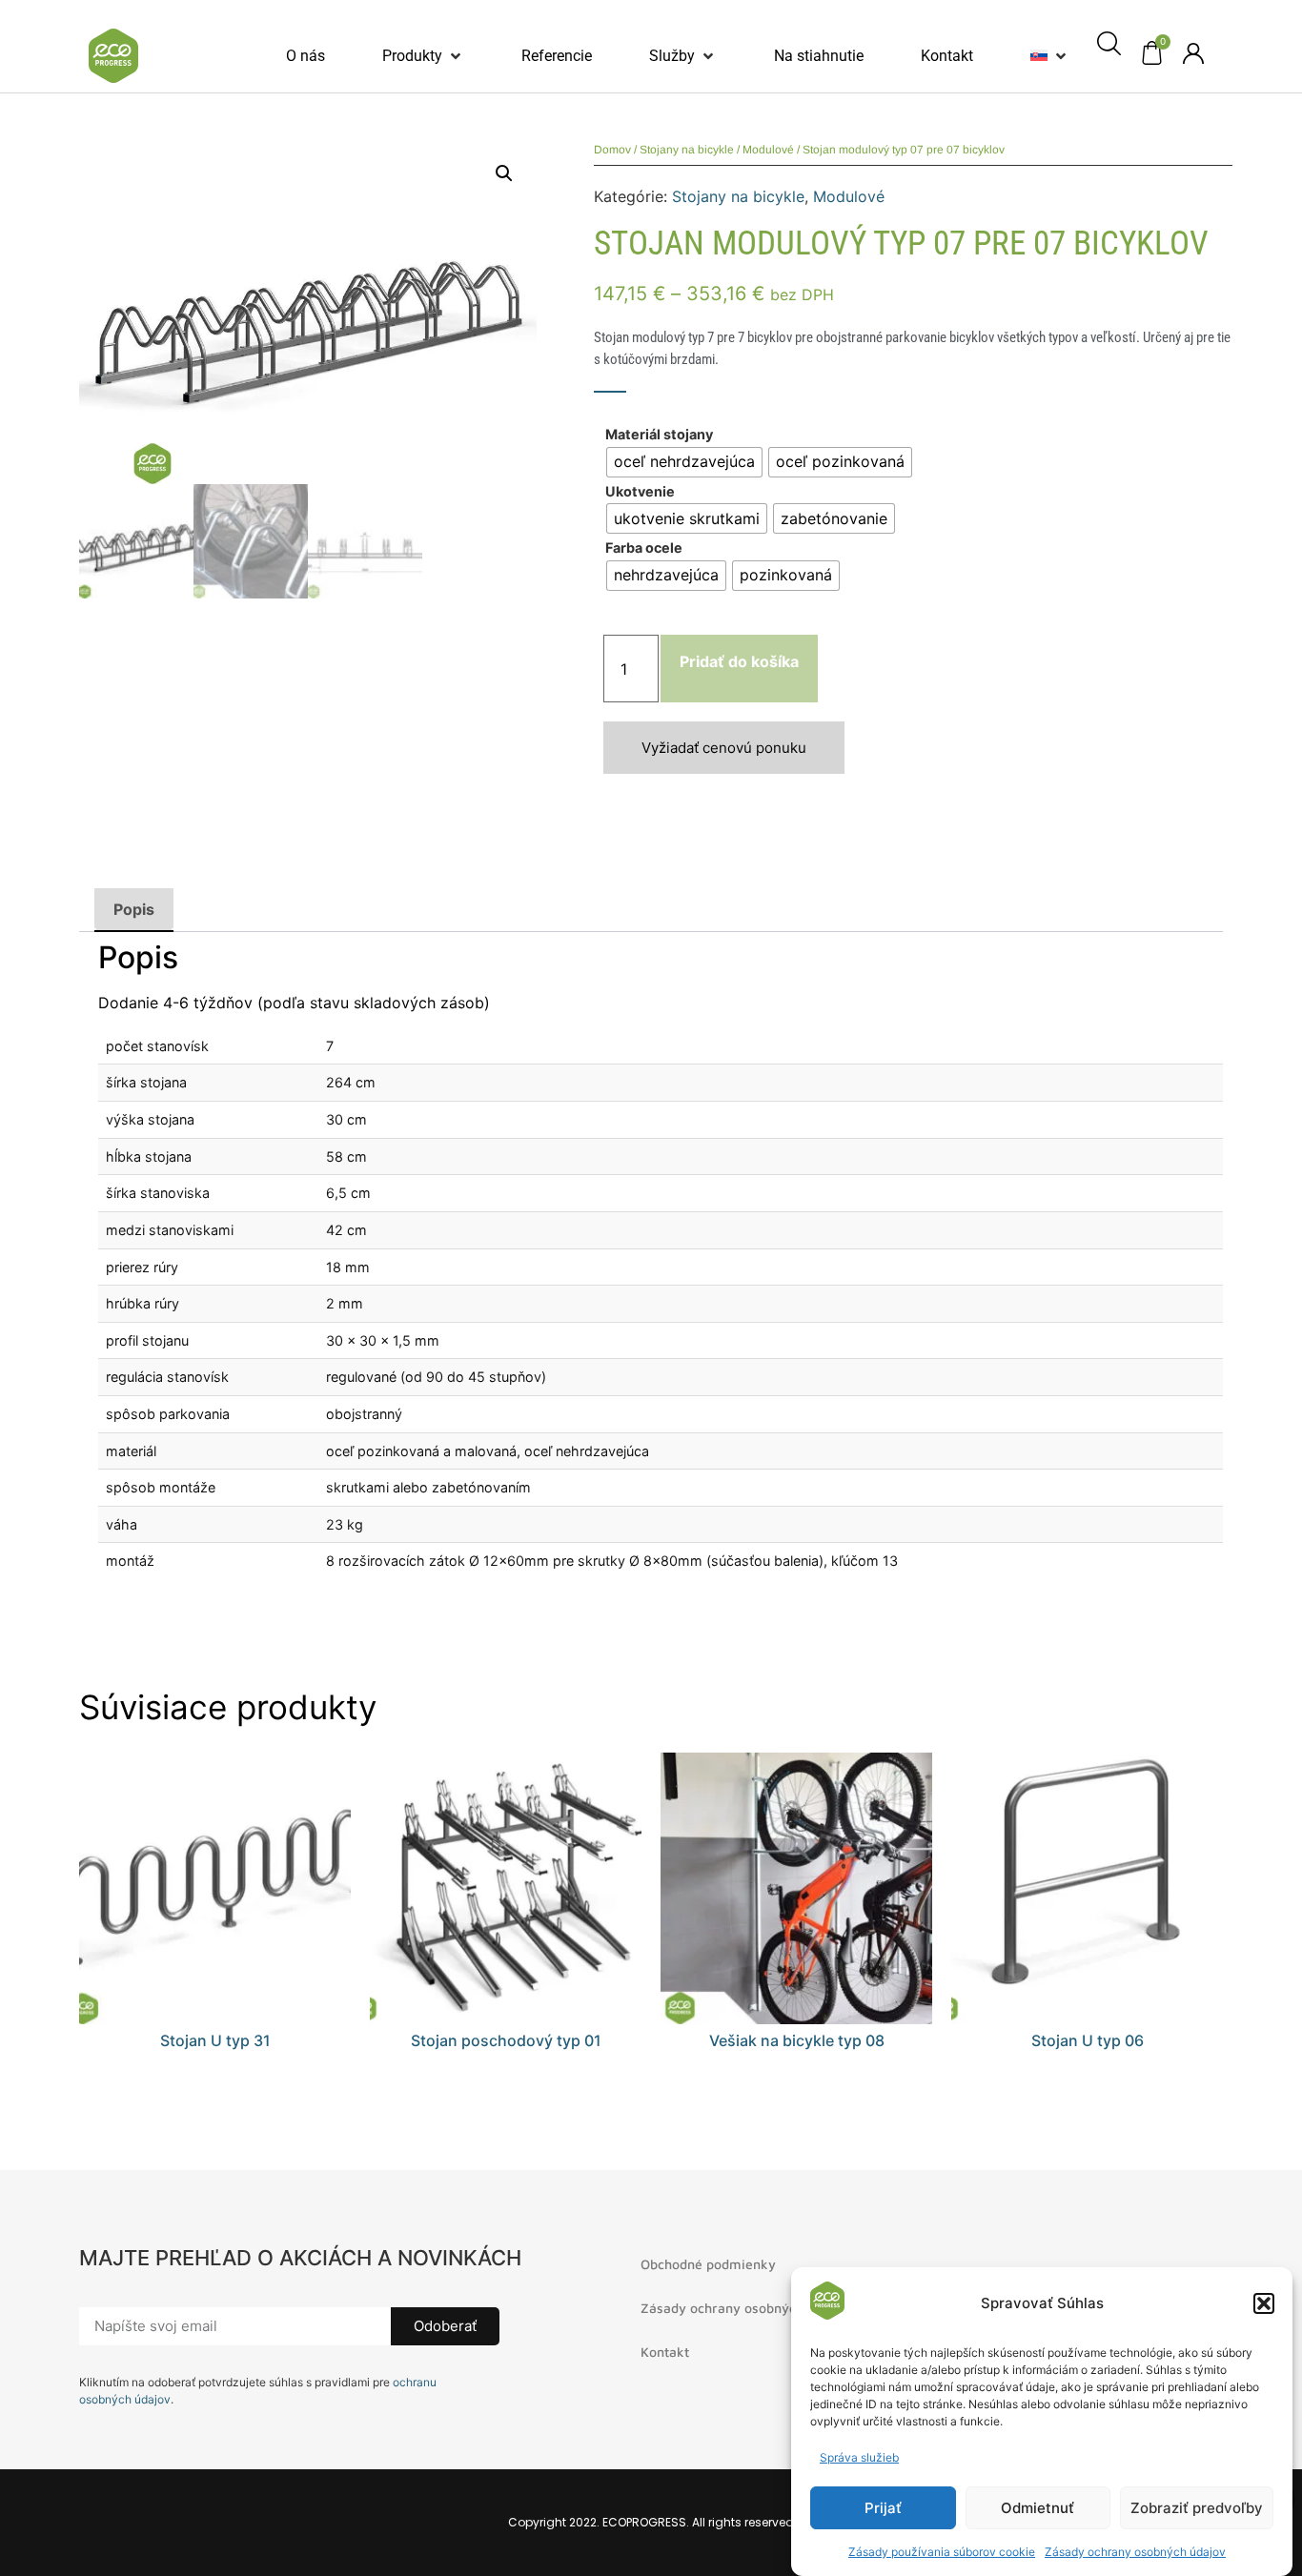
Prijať (883, 2508)
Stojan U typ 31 (215, 2040)
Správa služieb (859, 2457)
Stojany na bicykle (687, 150)
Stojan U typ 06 (1088, 2040)
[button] (1264, 2303)
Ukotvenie (640, 492)
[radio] (684, 462)
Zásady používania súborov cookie (942, 2552)
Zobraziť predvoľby (1197, 2508)
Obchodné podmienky (708, 2264)
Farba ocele (644, 548)
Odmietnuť (1038, 2508)
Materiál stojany (659, 435)
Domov (612, 150)
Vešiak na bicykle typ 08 (797, 2040)
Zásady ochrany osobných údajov (1135, 2552)
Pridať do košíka (739, 661)
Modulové (768, 150)
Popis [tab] (134, 909)
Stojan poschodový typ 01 (506, 2040)
